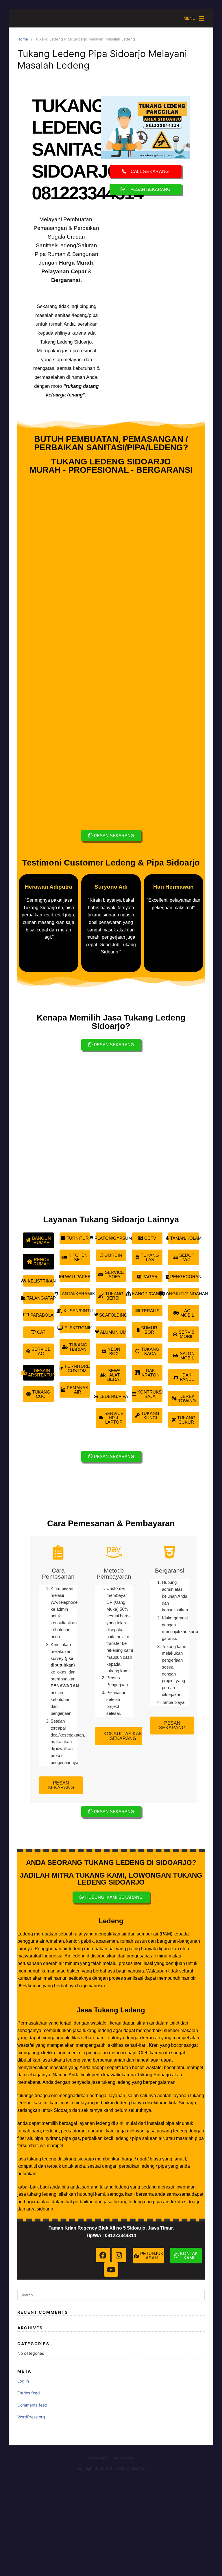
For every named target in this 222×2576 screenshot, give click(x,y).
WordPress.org (31, 2417)
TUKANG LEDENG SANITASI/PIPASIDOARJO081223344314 (91, 149)
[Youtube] (111, 2269)
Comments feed (32, 2405)
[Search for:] (111, 2295)
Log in (23, 2381)
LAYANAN (97, 2458)
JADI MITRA (123, 2458)
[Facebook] (103, 2255)
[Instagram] (119, 2255)
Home (23, 39)
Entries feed (29, 2393)
